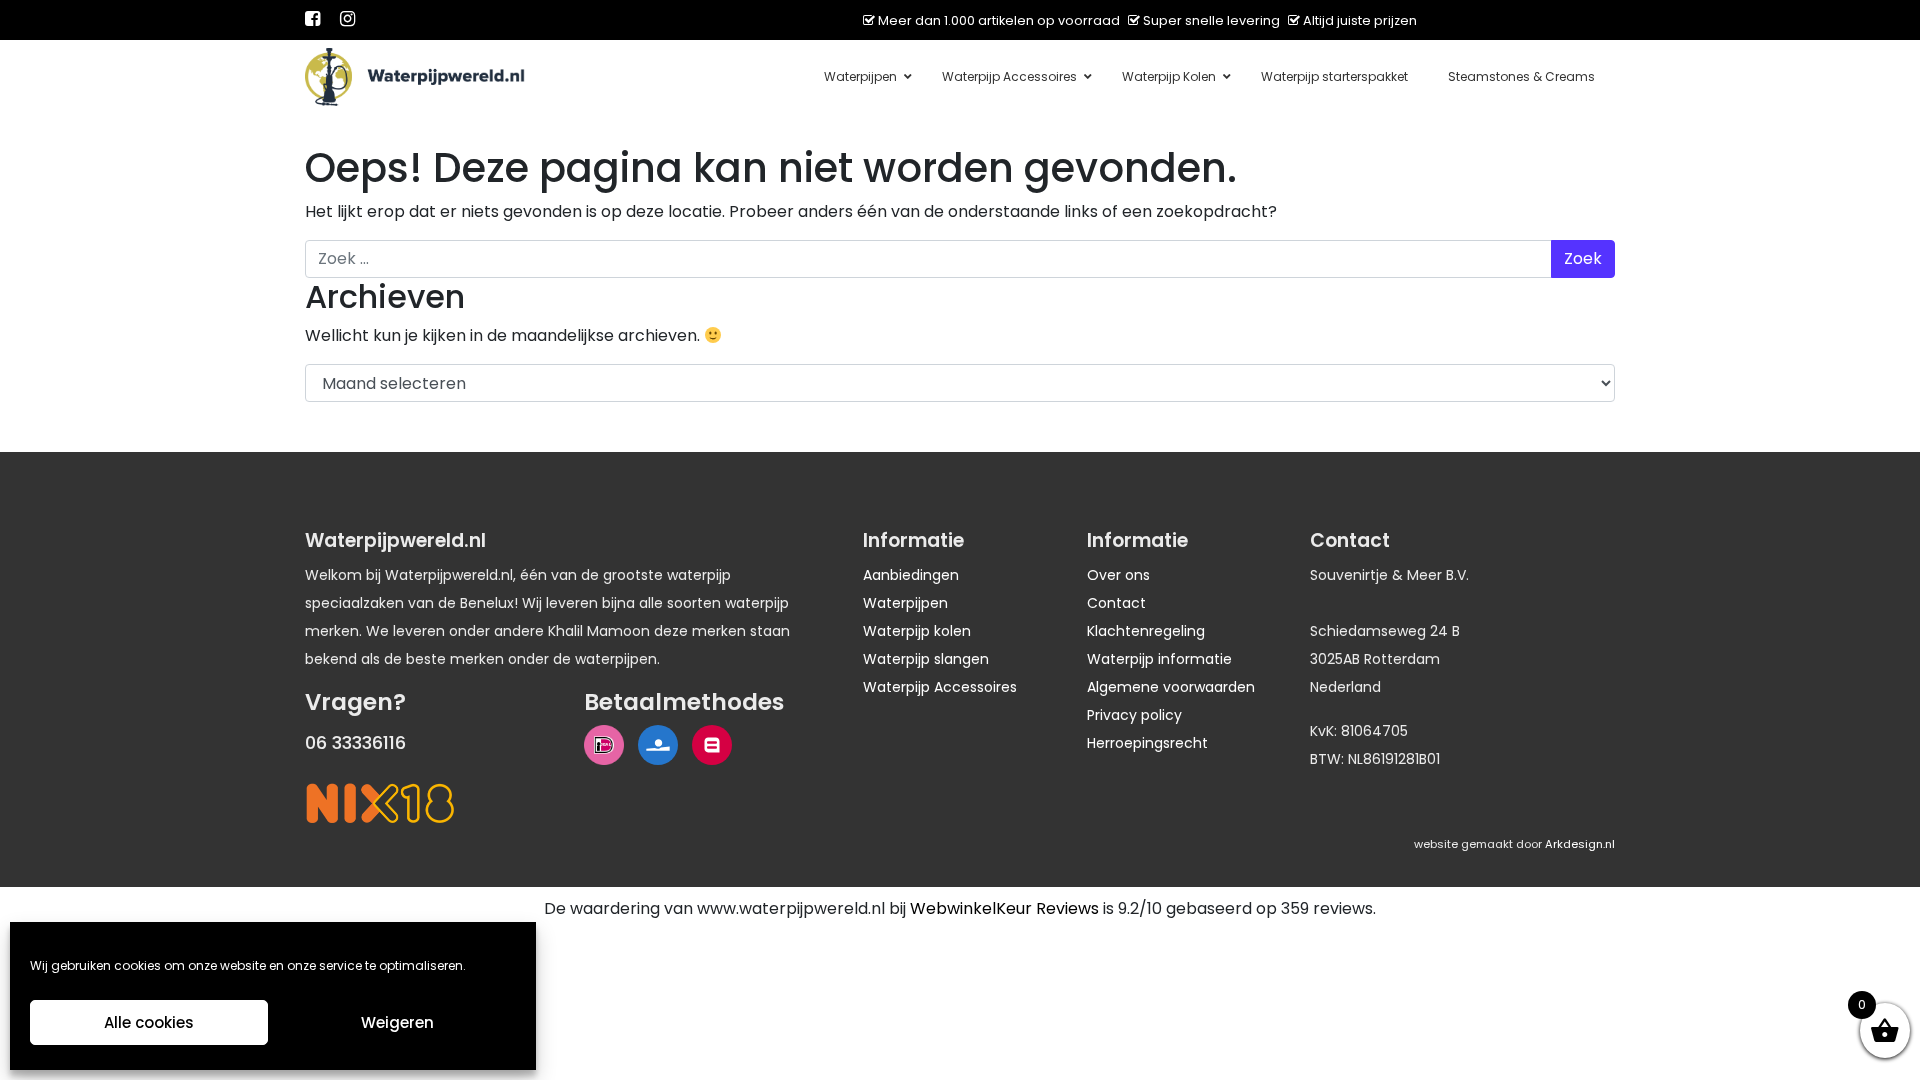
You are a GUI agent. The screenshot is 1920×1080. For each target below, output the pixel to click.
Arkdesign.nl (1580, 844)
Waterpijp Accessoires (940, 687)
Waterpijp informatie (1159, 659)
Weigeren (397, 1022)
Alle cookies (149, 1022)
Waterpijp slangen (926, 659)
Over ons (1118, 575)
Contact (1116, 603)
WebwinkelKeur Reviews (1004, 908)
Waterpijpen (905, 603)
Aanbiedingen (911, 575)
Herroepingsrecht (1147, 743)
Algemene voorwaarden (1171, 687)
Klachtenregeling (1146, 631)
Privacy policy (1134, 715)
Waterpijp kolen (917, 631)
